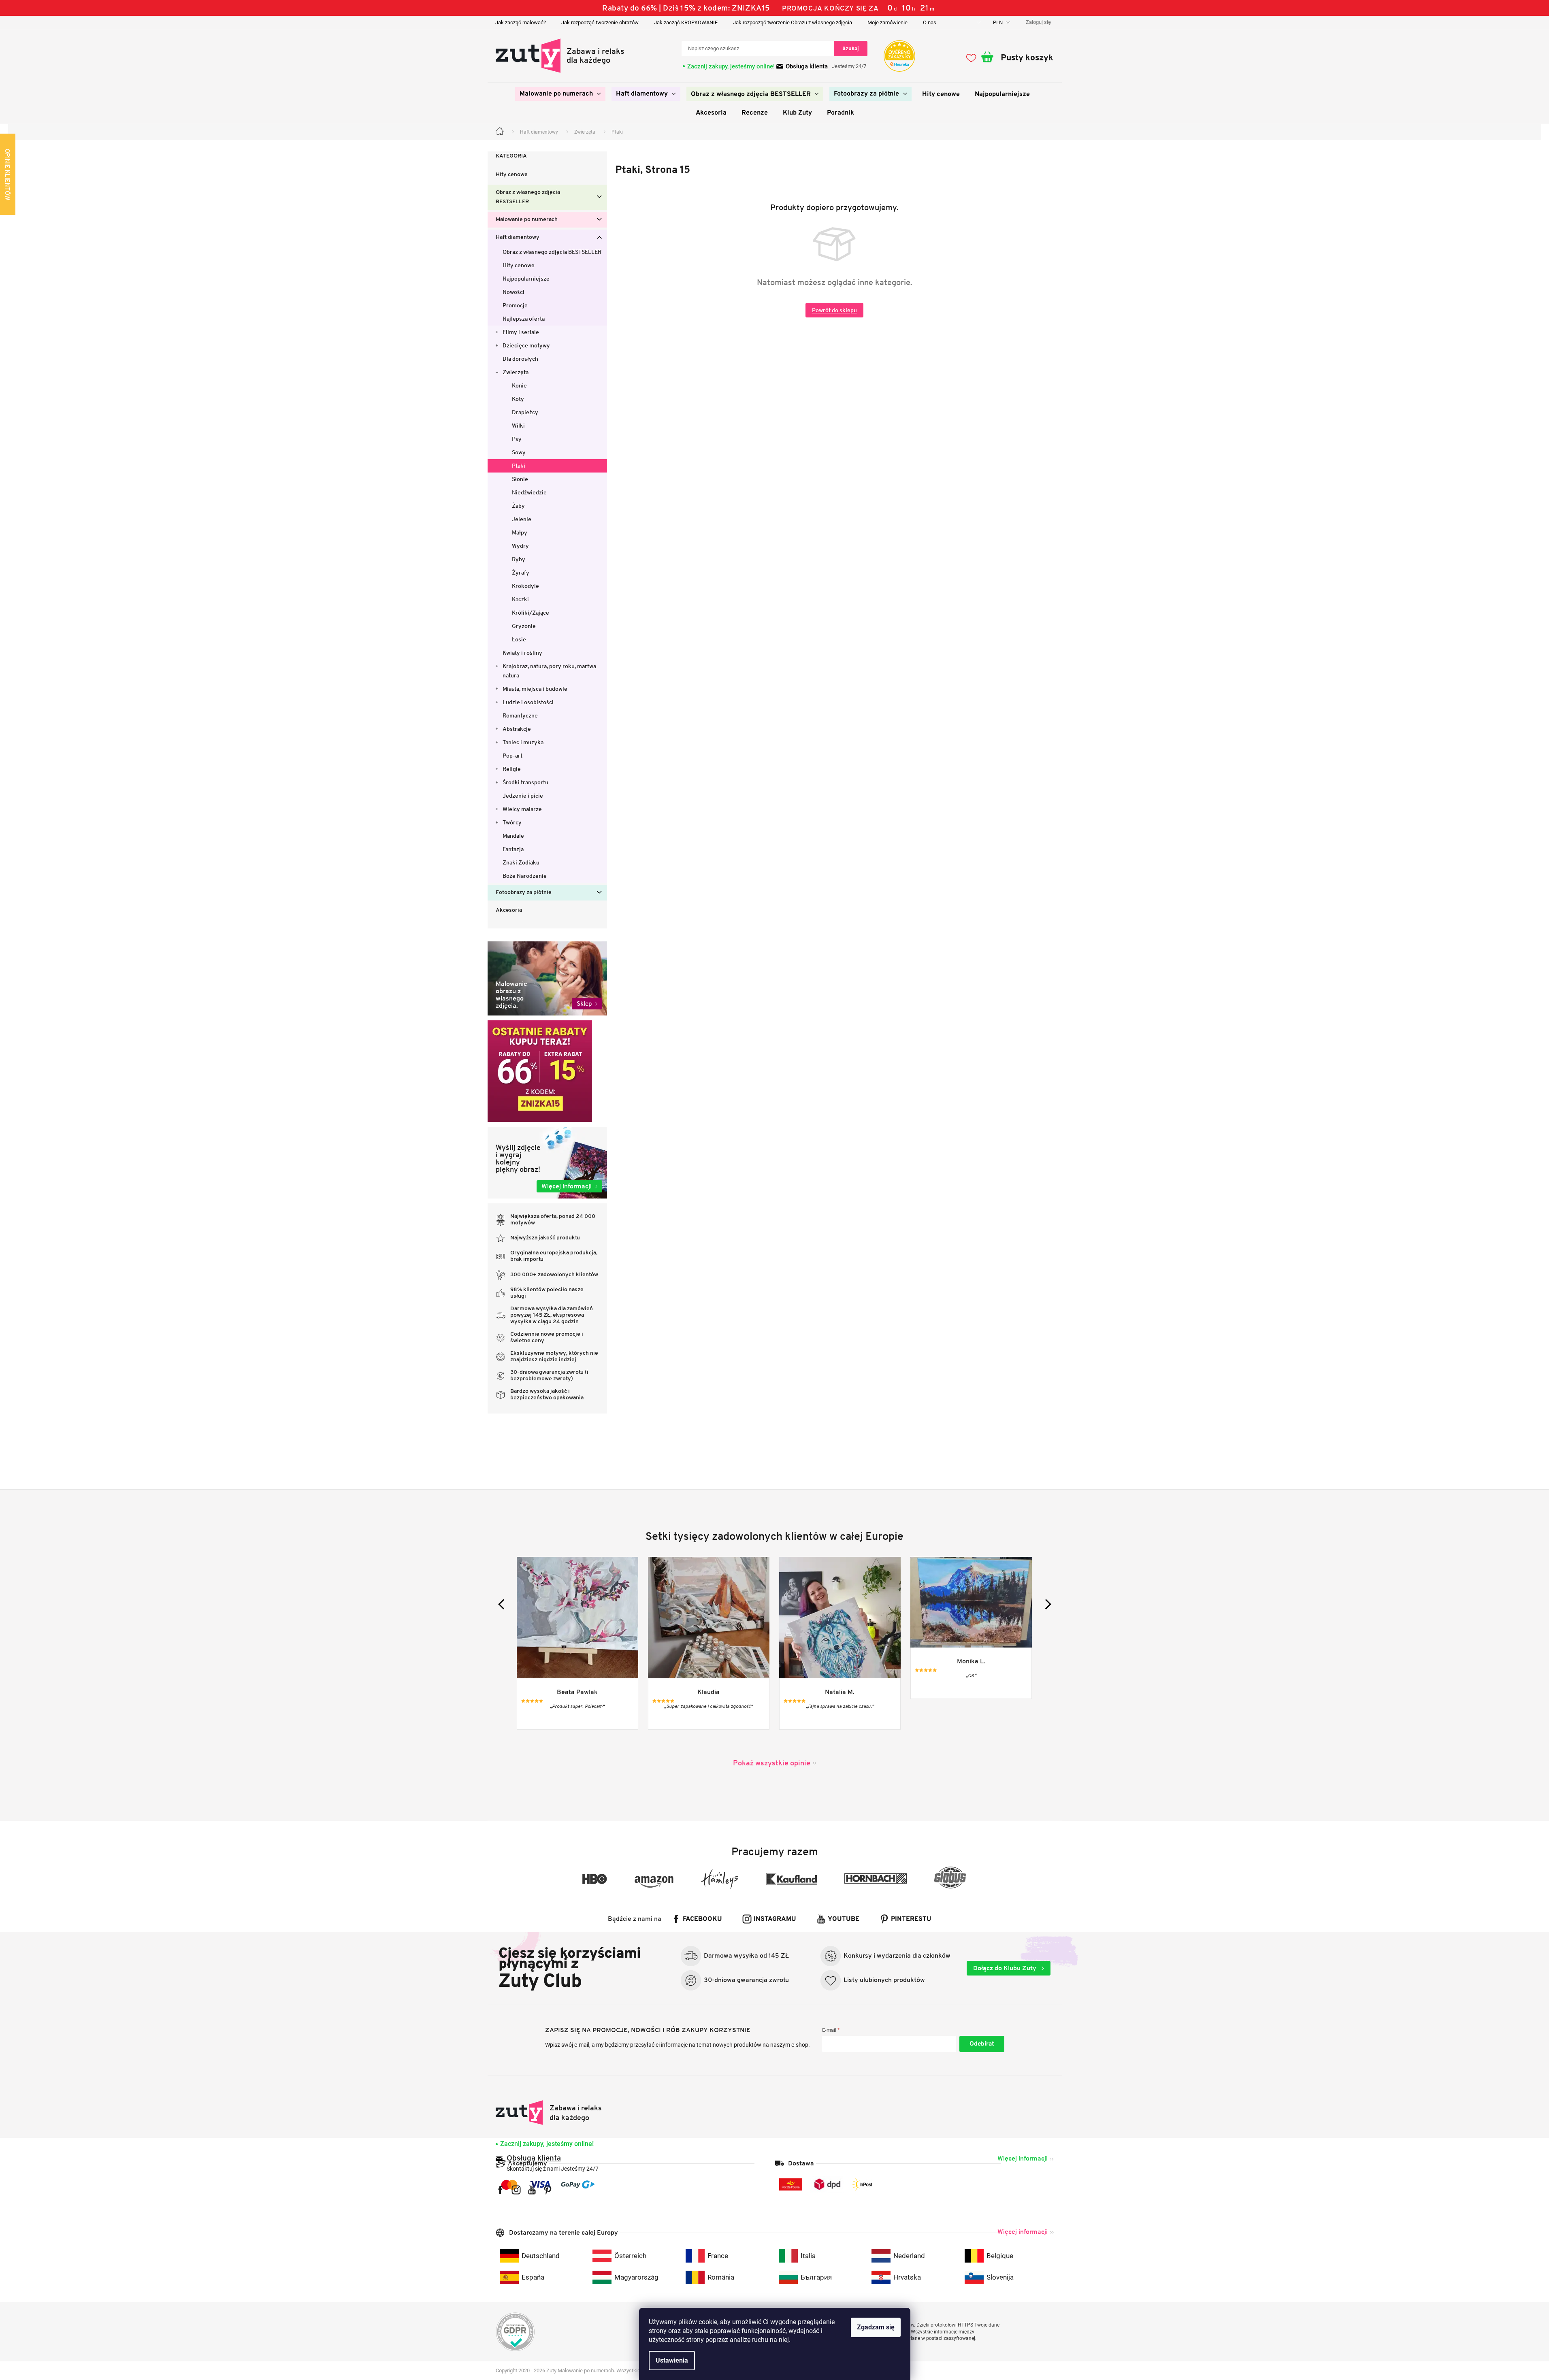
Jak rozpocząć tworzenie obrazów (600, 22)
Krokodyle (525, 586)
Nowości (513, 292)
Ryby (519, 559)
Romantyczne (520, 715)
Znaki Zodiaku (521, 862)
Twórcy (512, 822)
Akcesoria (509, 910)
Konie (519, 385)
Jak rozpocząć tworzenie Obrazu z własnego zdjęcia (793, 22)
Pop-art (512, 756)
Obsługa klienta (807, 66)
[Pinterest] (548, 2190)
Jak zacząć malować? (521, 22)
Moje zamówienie (887, 22)
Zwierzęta (516, 372)
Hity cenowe (512, 175)
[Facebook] (500, 2190)
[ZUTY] (549, 2113)
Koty (518, 399)
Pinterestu (911, 1919)
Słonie (520, 479)
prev (503, 1604)
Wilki (518, 426)
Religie (512, 769)
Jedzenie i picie (523, 796)
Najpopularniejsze (526, 279)
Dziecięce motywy (526, 345)
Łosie (519, 639)
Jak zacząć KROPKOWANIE (686, 22)
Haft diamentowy (518, 237)
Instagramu (775, 1919)
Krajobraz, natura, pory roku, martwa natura (549, 671)
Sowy (519, 452)
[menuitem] (560, 94)
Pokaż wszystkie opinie (772, 1763)
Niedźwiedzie (529, 492)
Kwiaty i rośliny (522, 653)
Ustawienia (672, 2360)
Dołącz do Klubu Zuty (1006, 1968)
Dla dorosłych (520, 359)
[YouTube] (532, 2190)
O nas (930, 22)
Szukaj (851, 48)
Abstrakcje (517, 729)
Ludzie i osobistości (528, 702)
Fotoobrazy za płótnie (524, 893)
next (1046, 1604)
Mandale (513, 836)
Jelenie (522, 519)
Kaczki (520, 599)
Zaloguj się (982, 2044)
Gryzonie (524, 626)
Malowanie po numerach (527, 220)
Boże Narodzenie (525, 876)
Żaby (518, 506)
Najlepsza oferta (524, 319)
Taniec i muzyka (523, 742)
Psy (517, 439)
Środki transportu (525, 782)
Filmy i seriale (521, 332)
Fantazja (513, 849)
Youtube (844, 1919)
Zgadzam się (876, 2327)
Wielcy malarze (522, 809)
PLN (998, 22)
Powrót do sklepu (834, 310)
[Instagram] (516, 2190)
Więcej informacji (1023, 2158)
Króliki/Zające (531, 613)
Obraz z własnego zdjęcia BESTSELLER (528, 197)
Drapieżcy (525, 412)
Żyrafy (521, 573)
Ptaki (519, 466)
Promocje (515, 305)
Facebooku (702, 1919)
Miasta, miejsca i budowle (535, 689)
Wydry (520, 546)
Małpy (520, 532)
